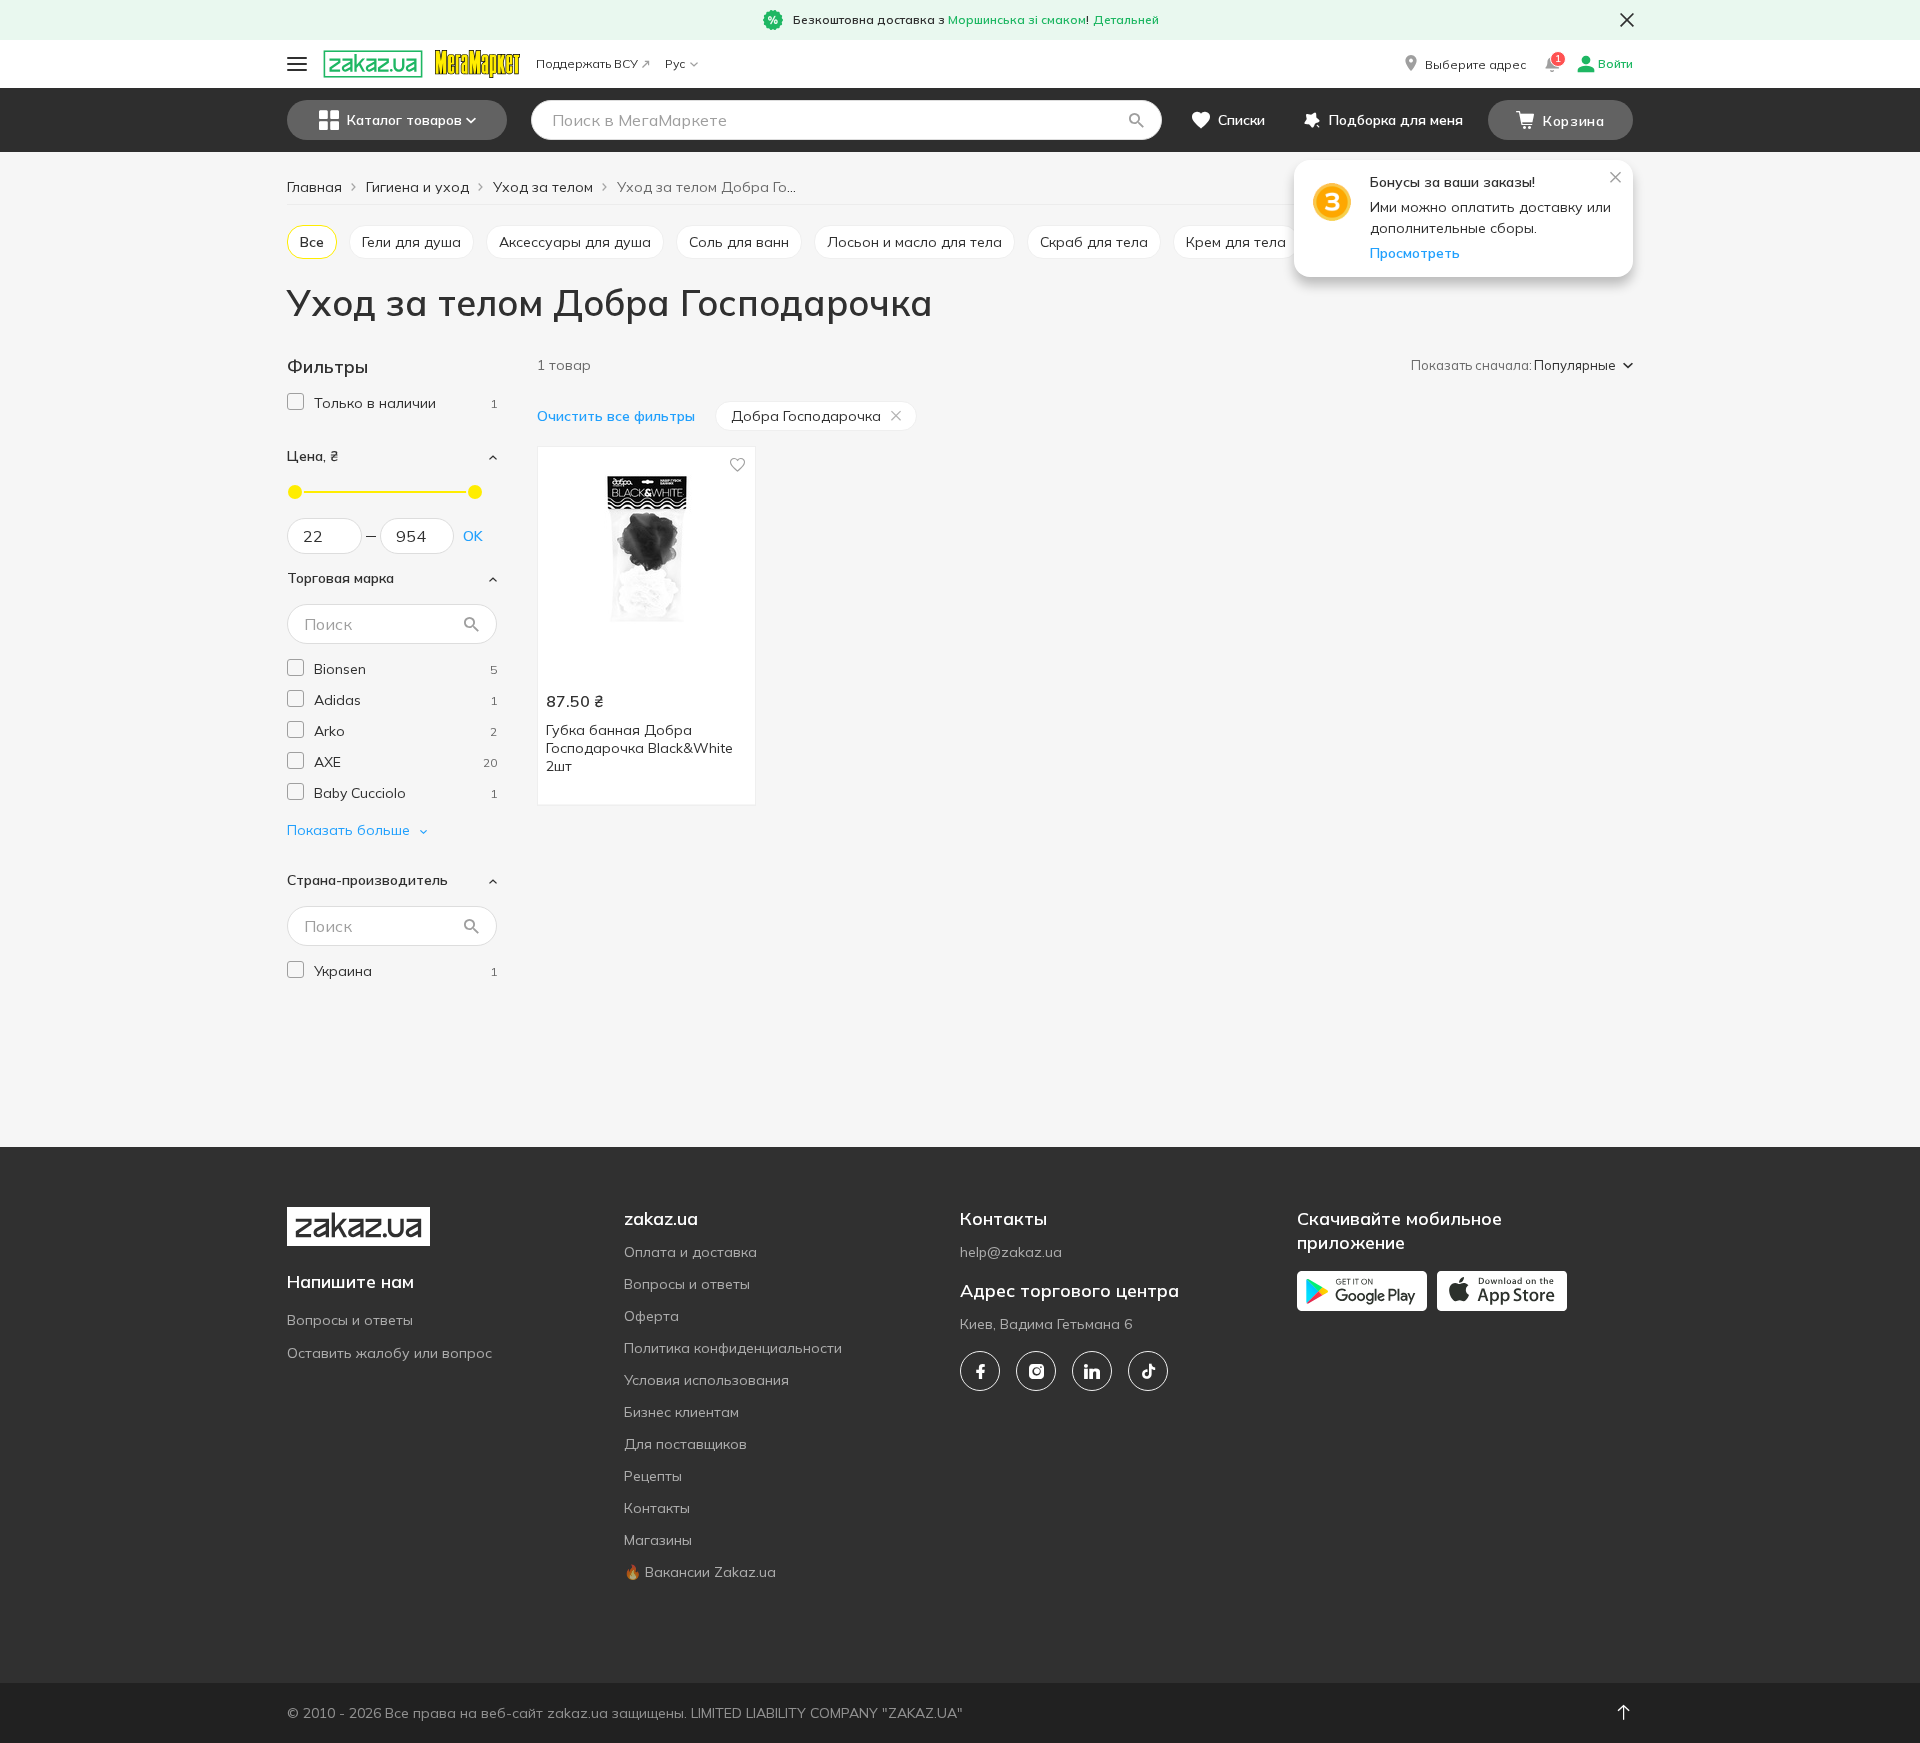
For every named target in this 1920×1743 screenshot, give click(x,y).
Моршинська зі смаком (1017, 19)
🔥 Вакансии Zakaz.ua (700, 1572)
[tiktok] (1148, 1371)
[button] (1463, 64)
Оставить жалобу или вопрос (389, 1353)
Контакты (657, 1508)
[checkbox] (295, 401)
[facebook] (980, 1371)
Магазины (658, 1540)
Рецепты (653, 1476)
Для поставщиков (685, 1444)
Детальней (1126, 19)
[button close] (1627, 20)
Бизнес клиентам (681, 1412)
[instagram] (1036, 1371)
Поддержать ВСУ (587, 63)
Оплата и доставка (690, 1252)
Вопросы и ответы (350, 1320)
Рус (675, 63)
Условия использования (706, 1380)
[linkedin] (1092, 1371)
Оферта (651, 1316)
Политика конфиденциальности (733, 1348)
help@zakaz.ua (1011, 1252)
